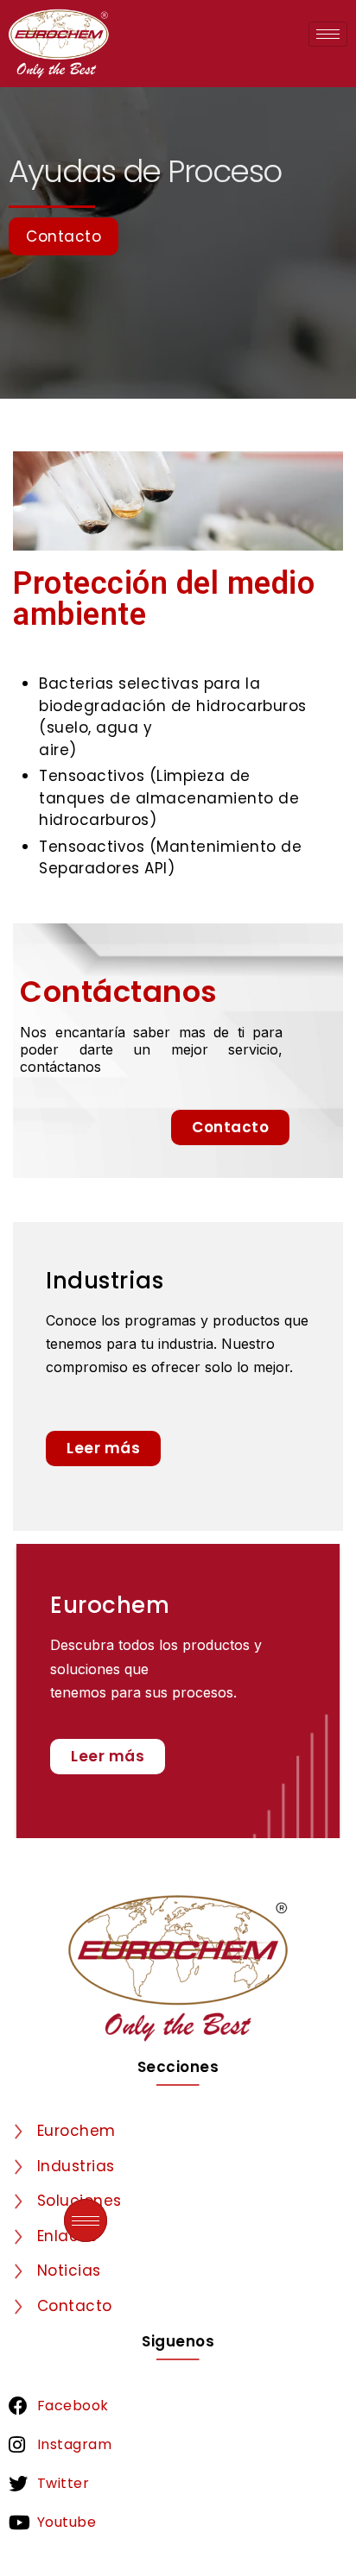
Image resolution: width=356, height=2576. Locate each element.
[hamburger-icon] (328, 34)
